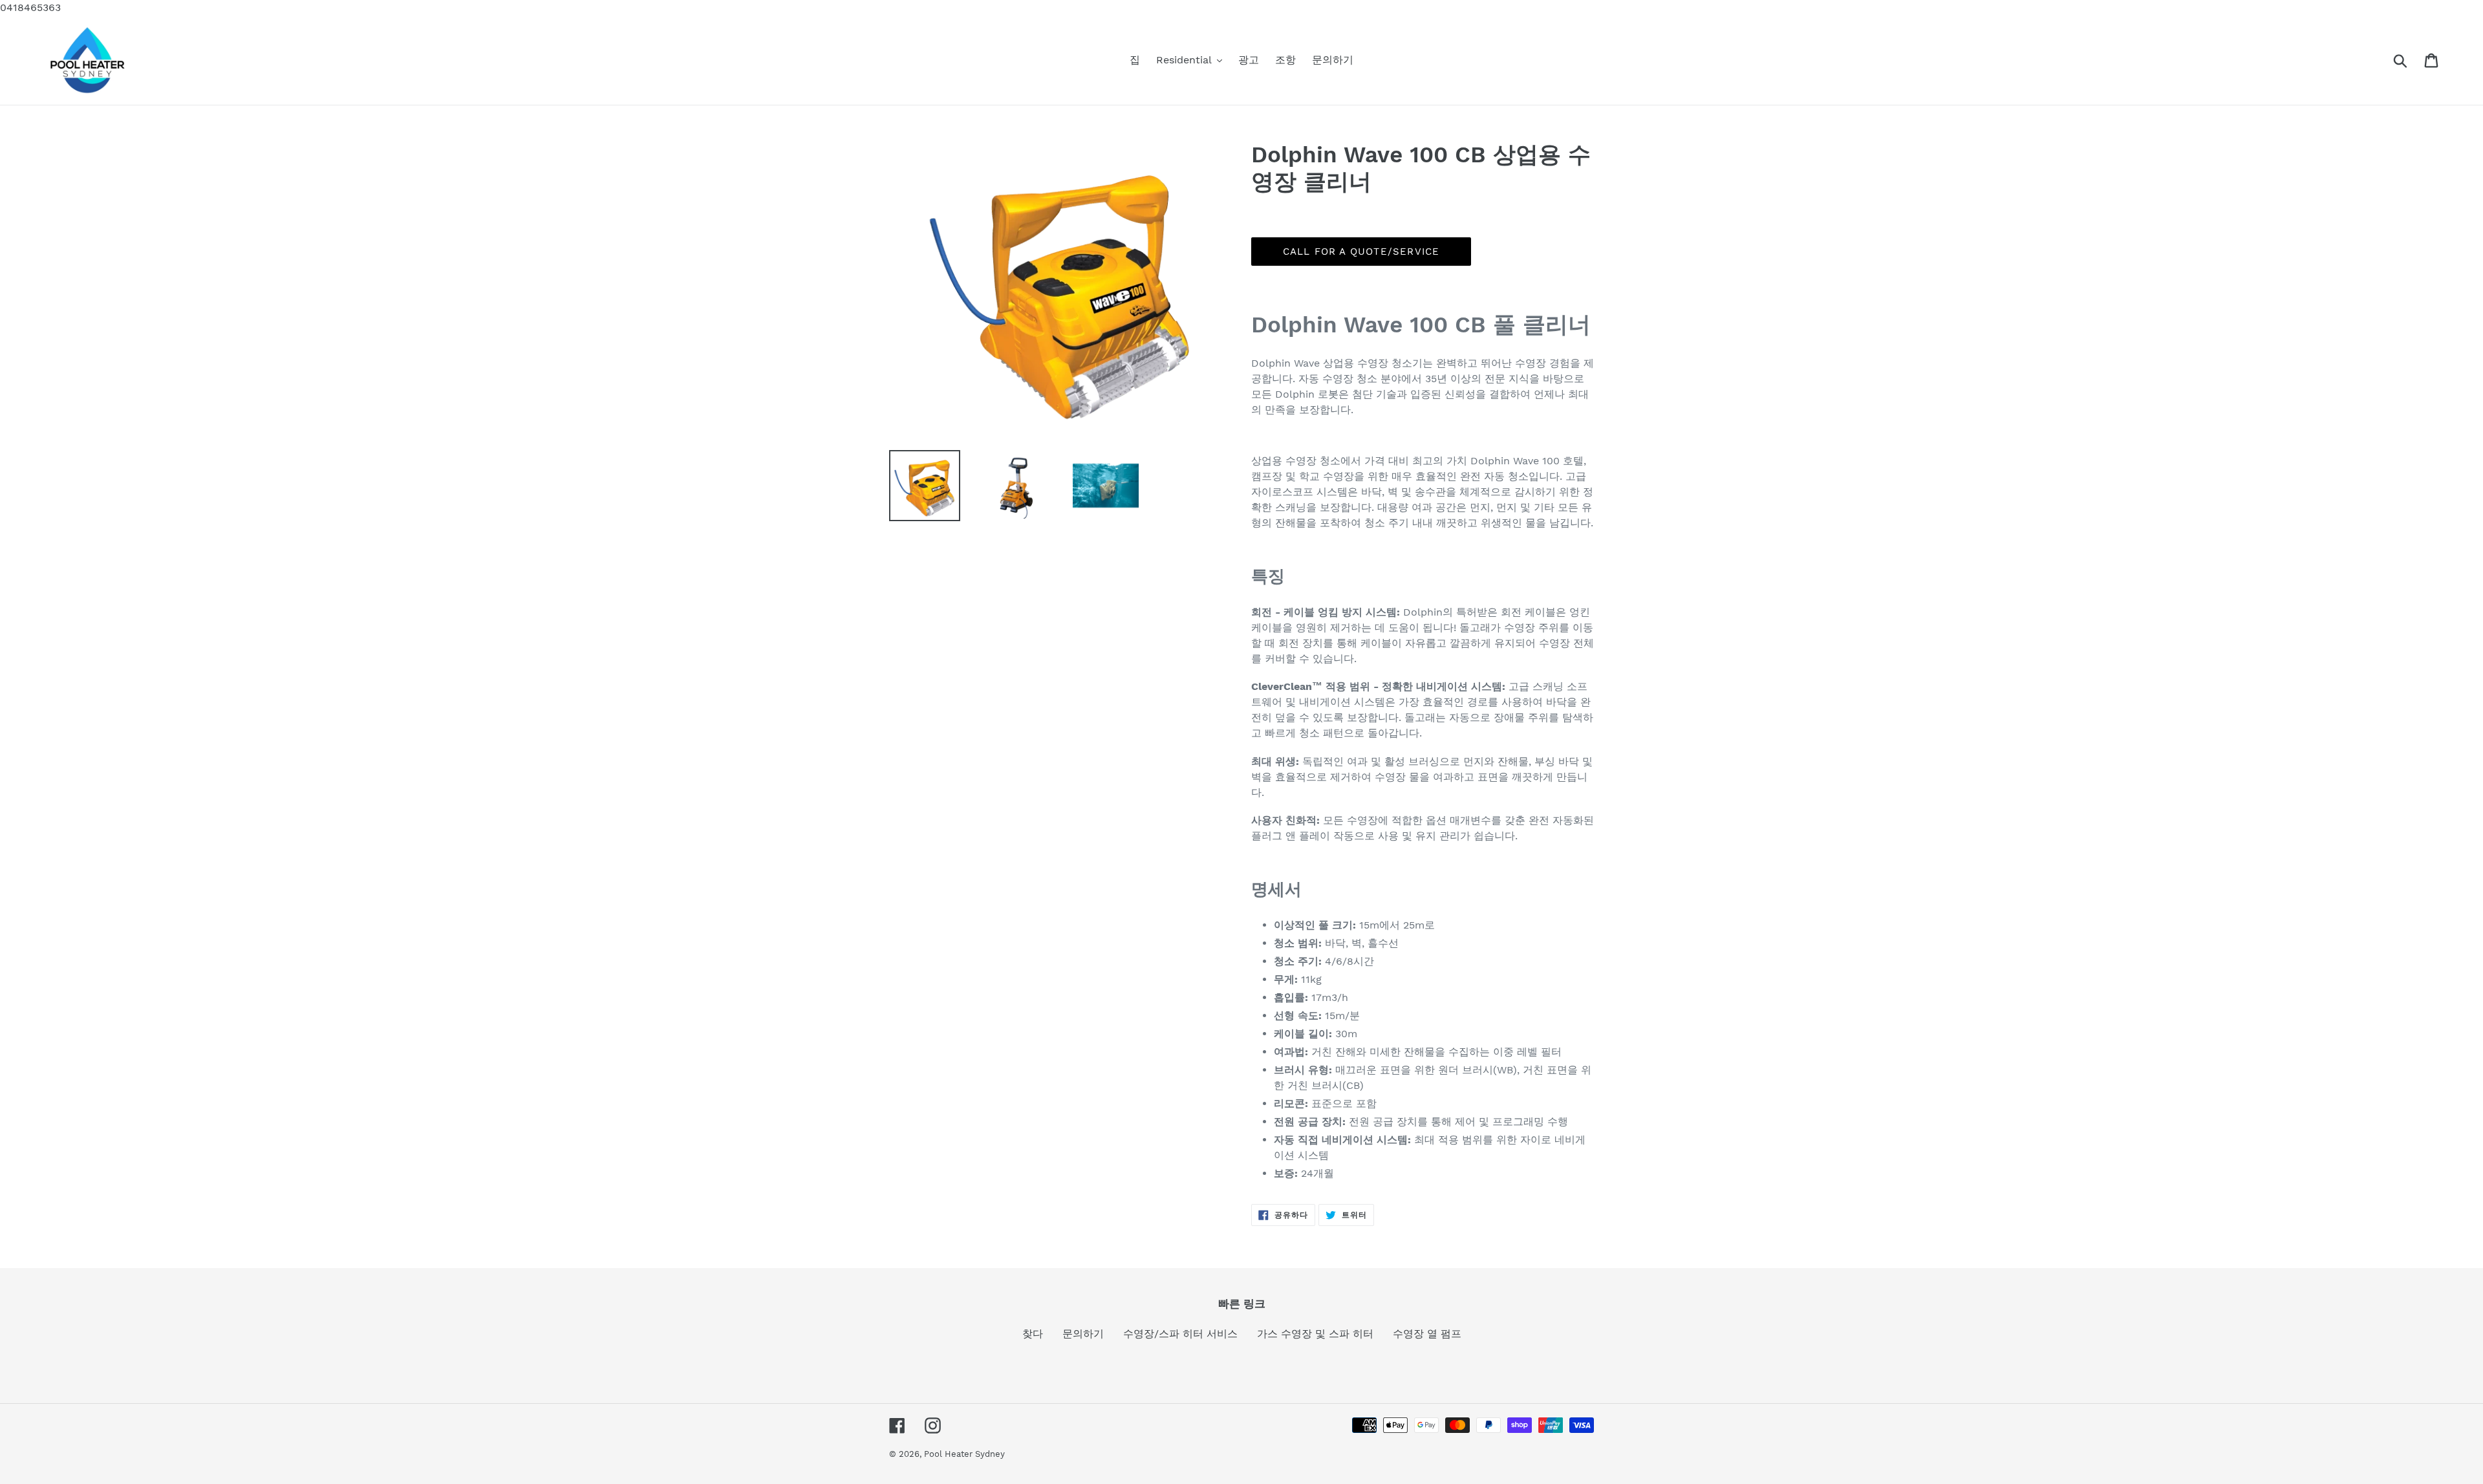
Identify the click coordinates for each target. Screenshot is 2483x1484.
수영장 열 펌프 (1427, 1334)
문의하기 (1083, 1334)
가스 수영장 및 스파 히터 (1315, 1334)
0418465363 (30, 7)
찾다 (1033, 1334)
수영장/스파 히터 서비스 (1180, 1334)
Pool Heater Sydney (964, 1454)
